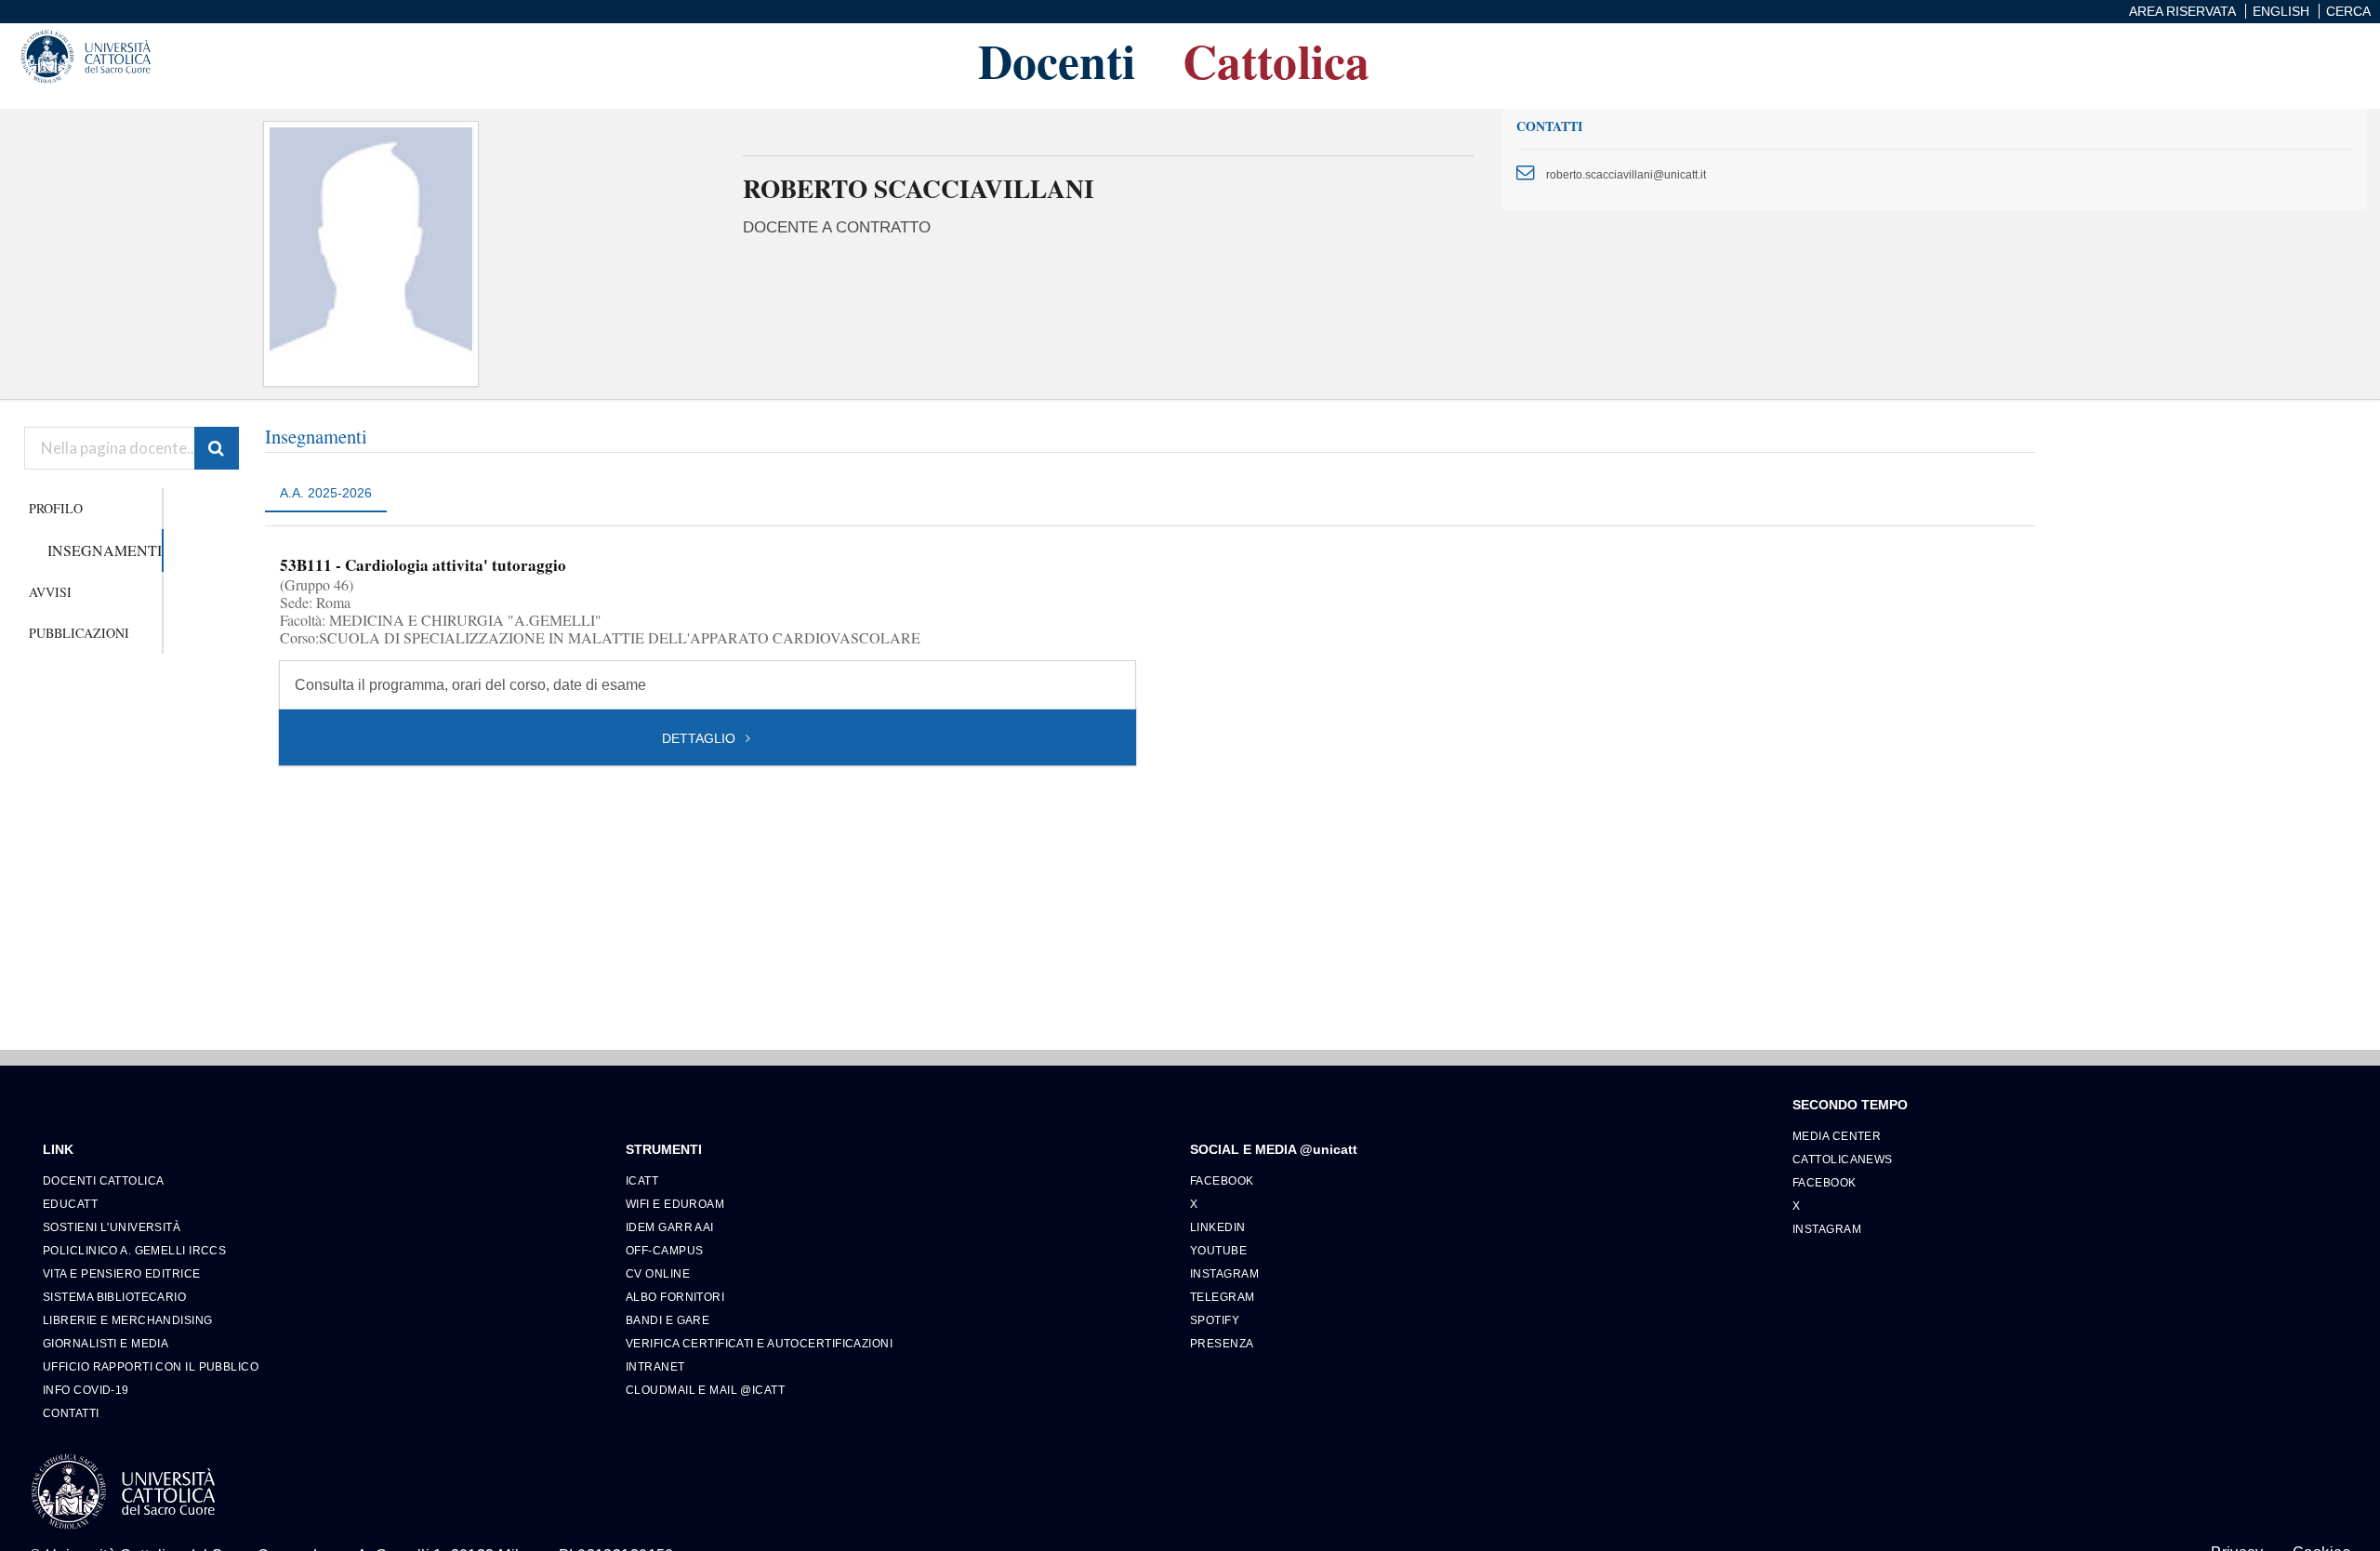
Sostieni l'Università (112, 1227)
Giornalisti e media (106, 1343)
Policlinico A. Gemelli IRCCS (134, 1250)
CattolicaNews (1843, 1159)
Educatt (70, 1204)
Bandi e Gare (668, 1320)
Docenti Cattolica (103, 1180)
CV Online (658, 1273)
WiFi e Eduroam (675, 1204)
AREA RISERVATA (2182, 11)
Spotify (1215, 1320)
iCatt (642, 1180)
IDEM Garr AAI (670, 1227)
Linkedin (1218, 1227)
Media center (1837, 1136)
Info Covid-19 (86, 1390)
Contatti (71, 1413)
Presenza (1222, 1343)
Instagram (1224, 1273)
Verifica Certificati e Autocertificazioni (759, 1343)
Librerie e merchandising (128, 1320)
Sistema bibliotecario (114, 1297)
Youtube (1218, 1250)
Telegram (1223, 1297)
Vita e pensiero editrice (122, 1273)
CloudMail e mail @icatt (705, 1390)
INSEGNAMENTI (105, 550)
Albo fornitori (675, 1297)
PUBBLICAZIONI (79, 633)
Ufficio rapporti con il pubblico (151, 1366)
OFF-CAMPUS (664, 1250)
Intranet (655, 1366)
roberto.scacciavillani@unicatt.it (1626, 174)
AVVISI (50, 592)
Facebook (1222, 1180)
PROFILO (56, 508)
